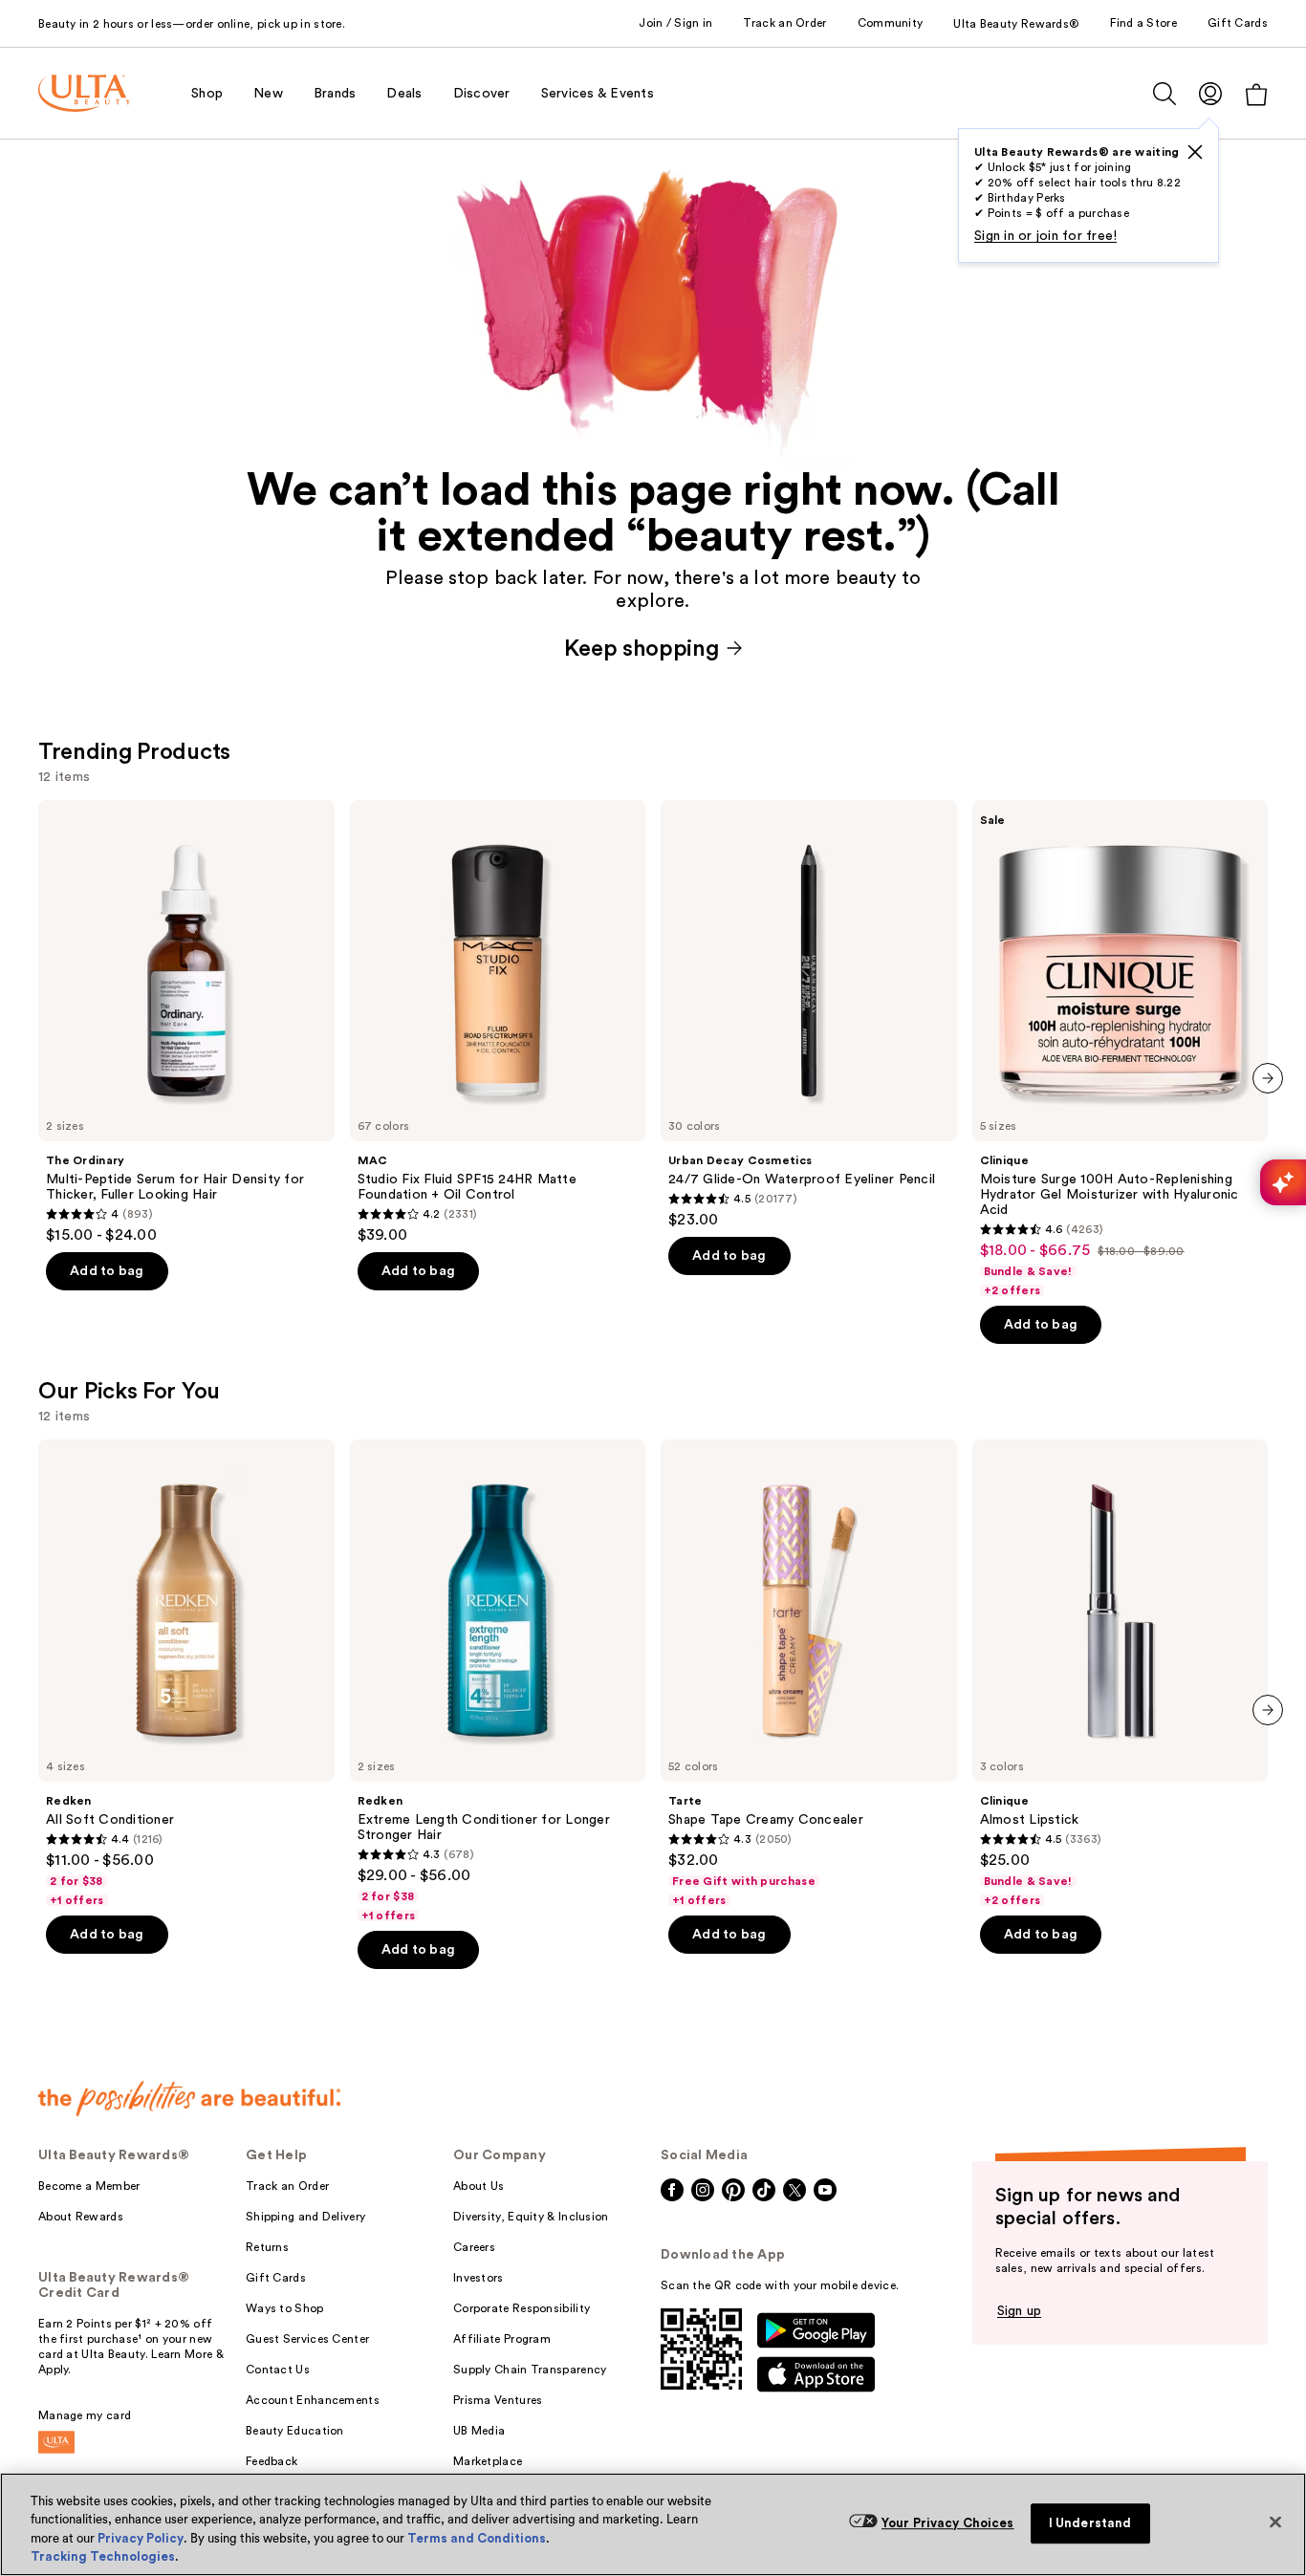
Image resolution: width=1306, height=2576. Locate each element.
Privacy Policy (141, 2538)
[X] (1195, 152)
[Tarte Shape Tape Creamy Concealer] (809, 1674)
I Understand (1090, 2523)
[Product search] (1165, 94)
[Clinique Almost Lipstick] (1121, 1674)
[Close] (1275, 2522)
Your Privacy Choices (948, 2523)
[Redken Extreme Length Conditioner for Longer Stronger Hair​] (498, 1681)
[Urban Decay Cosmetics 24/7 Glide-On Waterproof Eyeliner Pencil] (809, 1015)
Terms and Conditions (477, 2538)
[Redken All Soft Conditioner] (186, 1674)
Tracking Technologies (103, 2556)
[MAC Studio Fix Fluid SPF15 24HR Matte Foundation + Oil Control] (498, 1023)
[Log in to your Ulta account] (1210, 93)
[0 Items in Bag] (1256, 94)
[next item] (1268, 1078)
